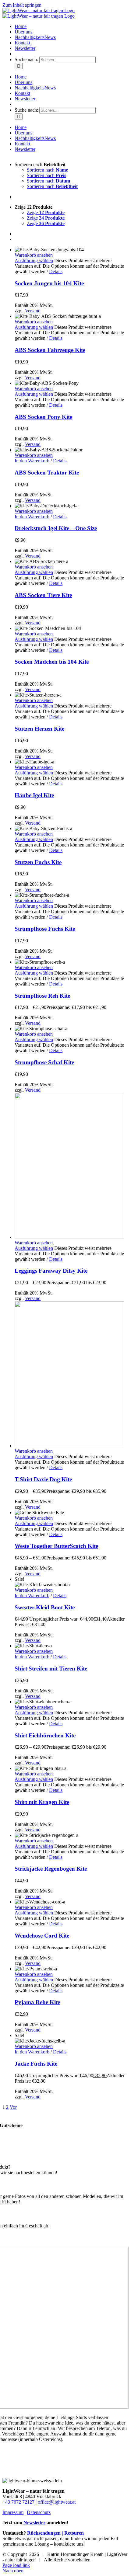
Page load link (16, 2565)
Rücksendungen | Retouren (55, 2533)
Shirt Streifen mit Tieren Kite (51, 1669)
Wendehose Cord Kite (42, 1936)
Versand (33, 311)
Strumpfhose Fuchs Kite (45, 929)
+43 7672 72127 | (20, 2502)
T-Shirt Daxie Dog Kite (43, 1479)
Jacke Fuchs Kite (36, 2064)
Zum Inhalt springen (22, 5)
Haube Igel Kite (34, 795)
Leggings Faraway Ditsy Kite (51, 1271)
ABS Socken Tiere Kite (43, 595)
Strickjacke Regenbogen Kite (51, 1869)
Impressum (13, 2512)
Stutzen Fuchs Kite (38, 862)
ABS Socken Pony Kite (43, 417)
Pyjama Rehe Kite (37, 2002)
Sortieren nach (47, 170)
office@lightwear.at (57, 2502)
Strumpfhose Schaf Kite (44, 1062)
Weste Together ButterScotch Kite (56, 1546)
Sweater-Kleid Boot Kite (45, 1607)
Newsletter (34, 2523)
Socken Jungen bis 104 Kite (49, 283)
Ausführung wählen (34, 261)
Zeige (46, 212)
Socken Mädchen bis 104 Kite (52, 662)
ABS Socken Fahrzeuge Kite (50, 350)
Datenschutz (39, 2512)
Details (56, 271)
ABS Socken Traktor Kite (47, 473)
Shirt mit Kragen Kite (42, 1802)
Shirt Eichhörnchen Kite (45, 1735)
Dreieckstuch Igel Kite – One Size (56, 528)
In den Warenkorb (32, 461)
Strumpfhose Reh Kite (42, 996)
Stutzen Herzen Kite (39, 729)
